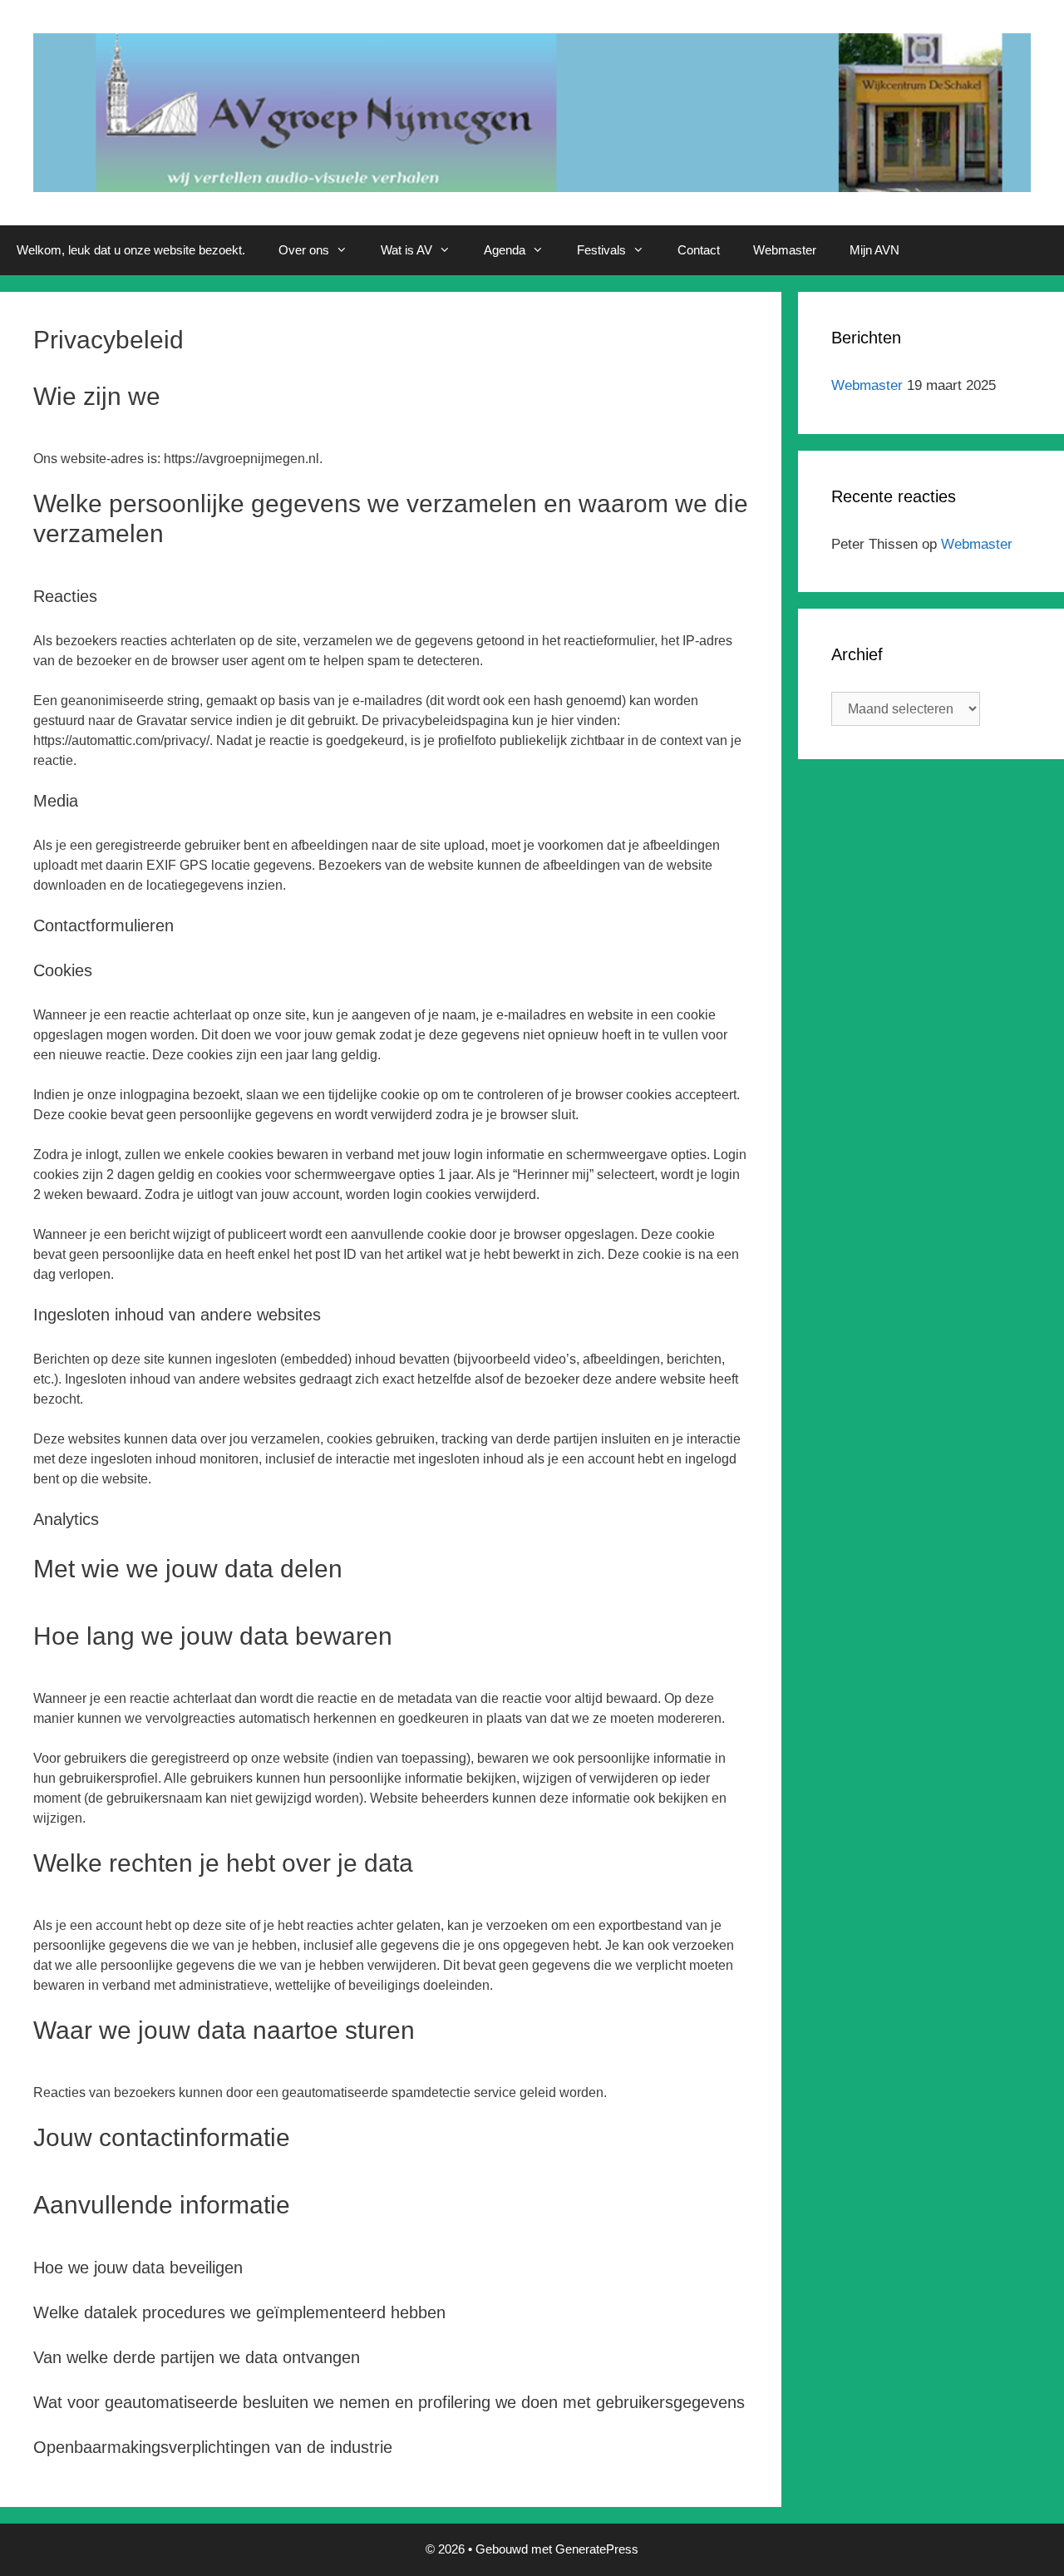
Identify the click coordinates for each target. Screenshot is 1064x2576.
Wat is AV (406, 250)
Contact (699, 250)
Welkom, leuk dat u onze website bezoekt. (131, 250)
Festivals (601, 250)
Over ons (304, 250)
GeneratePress (597, 2549)
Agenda (505, 250)
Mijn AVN (874, 250)
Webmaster (785, 250)
